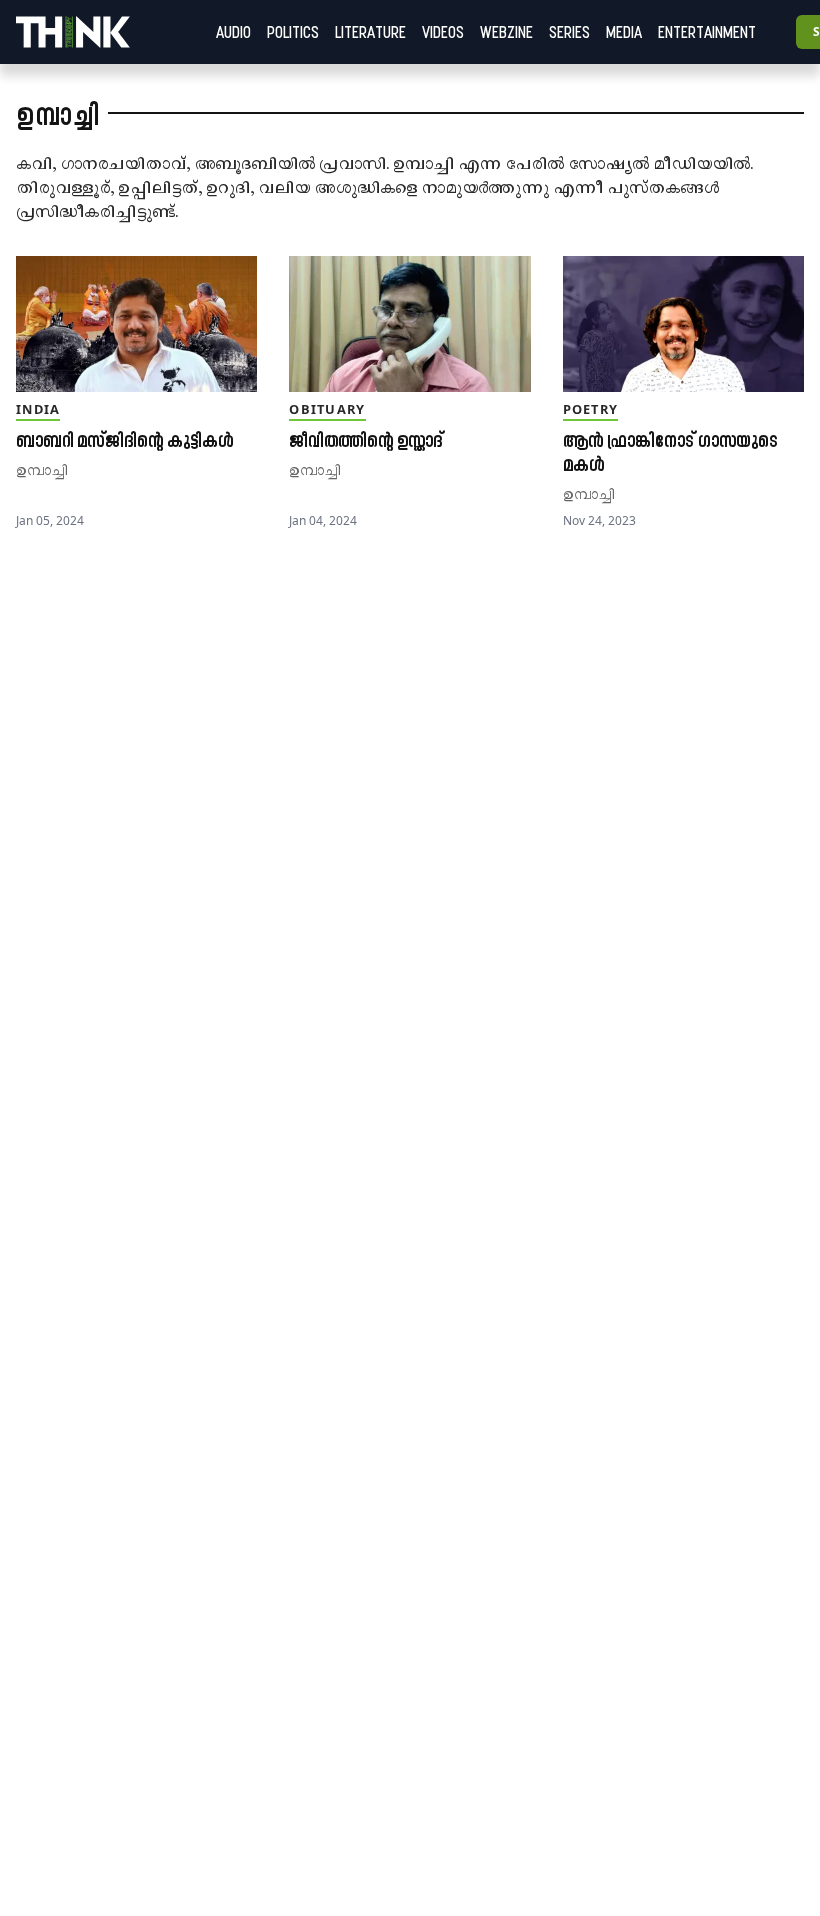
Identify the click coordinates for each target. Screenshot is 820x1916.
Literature (370, 32)
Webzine (506, 32)
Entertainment (707, 32)
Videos (443, 32)
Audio (233, 32)
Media (624, 32)
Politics (293, 32)
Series (569, 32)
